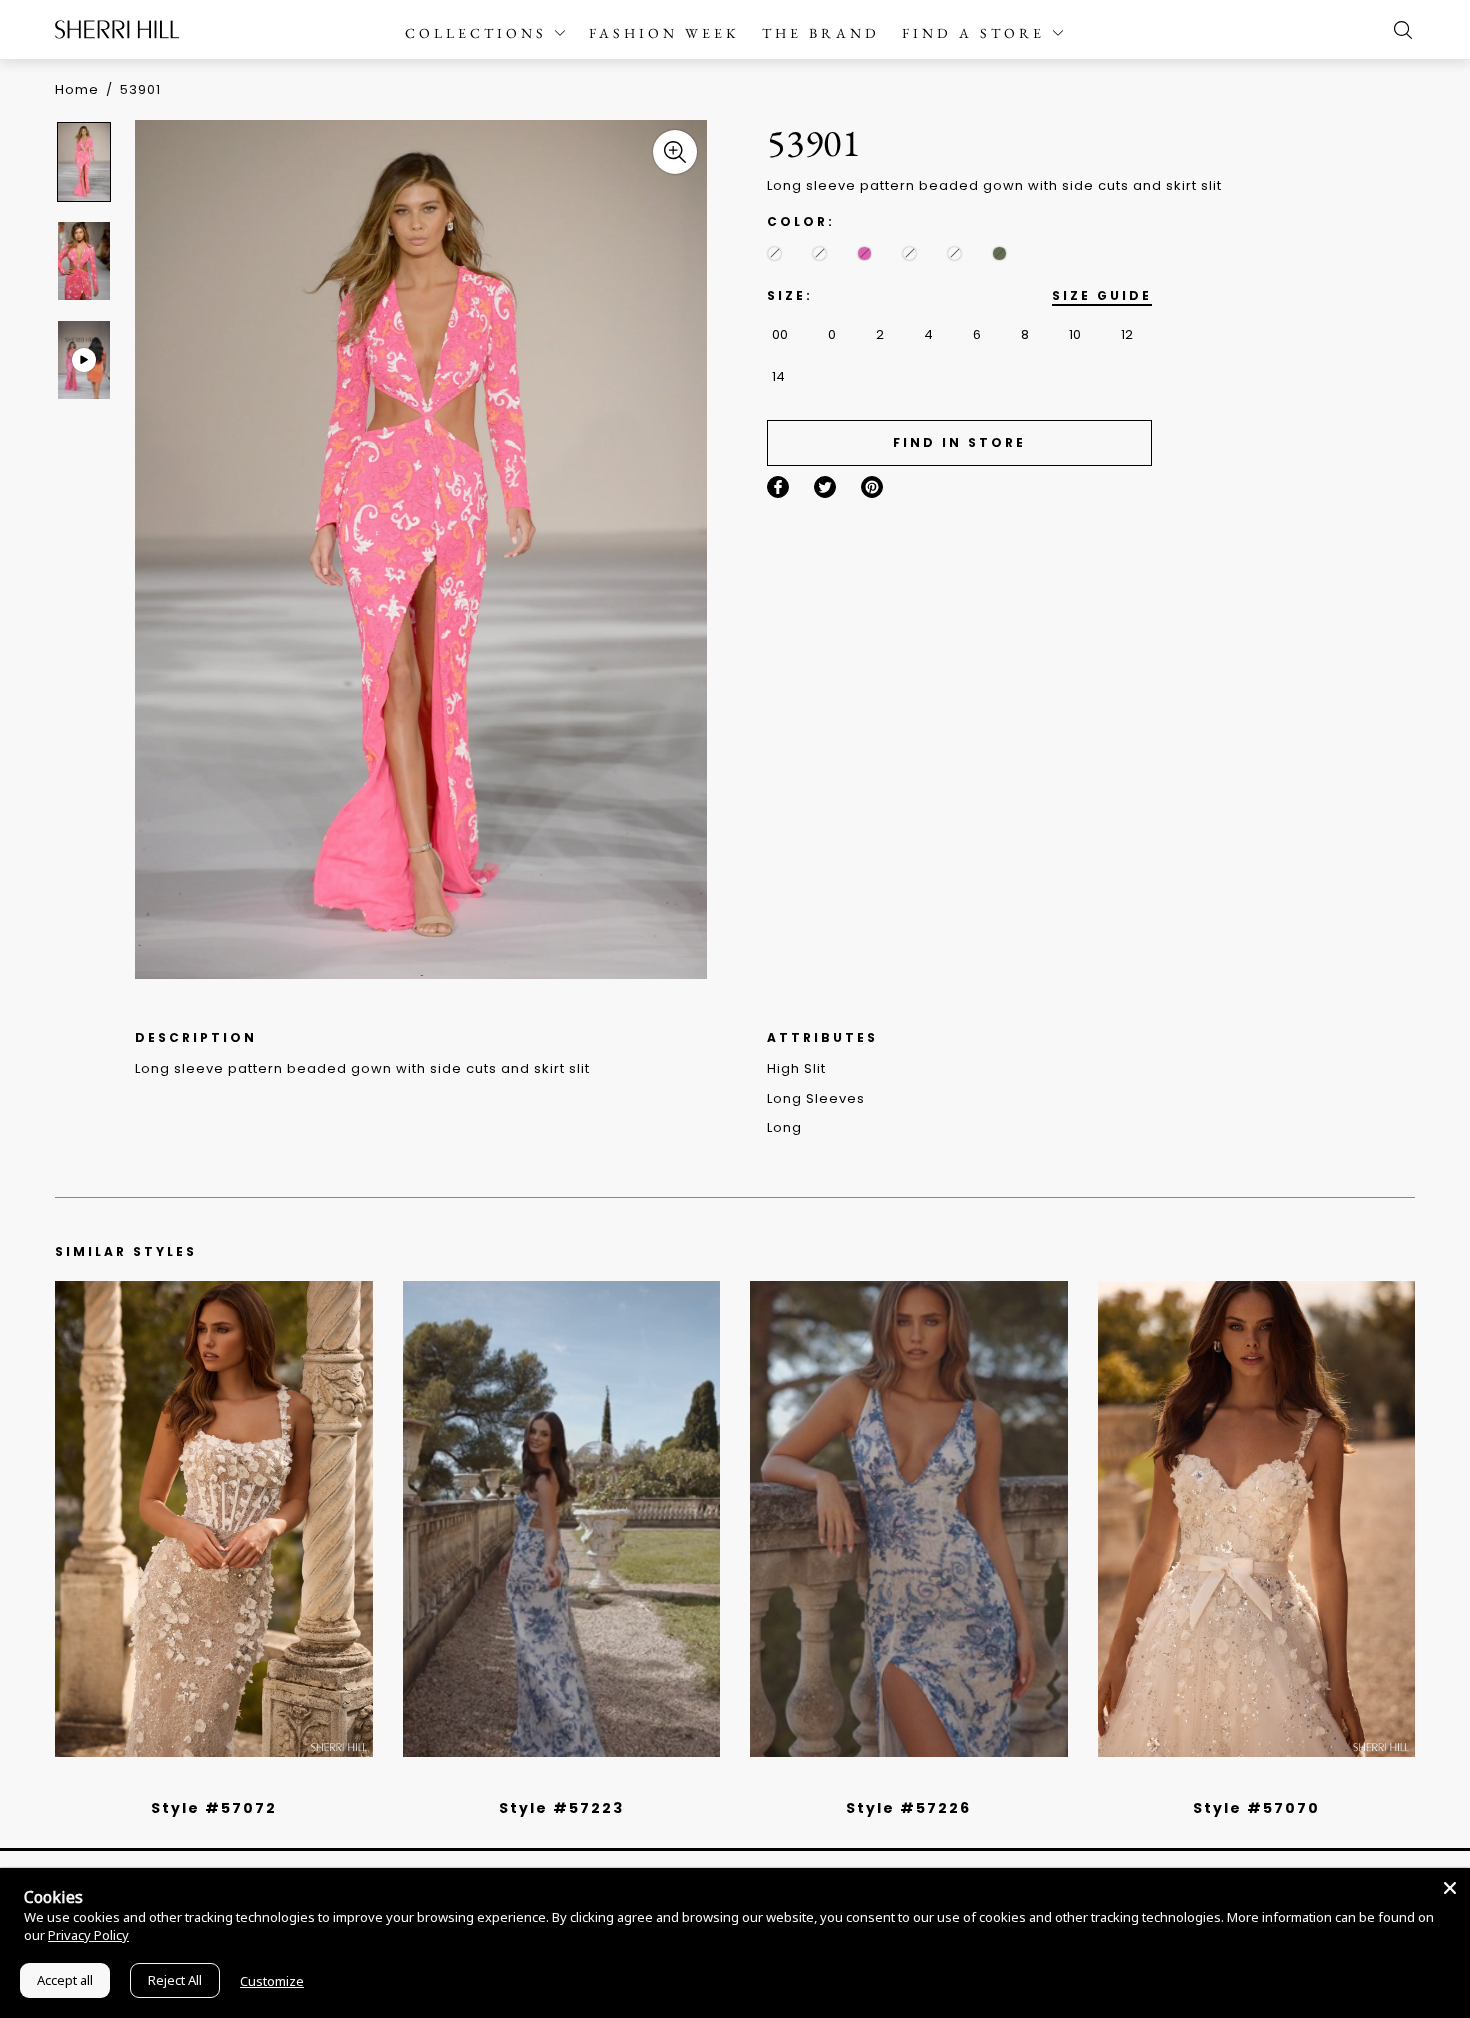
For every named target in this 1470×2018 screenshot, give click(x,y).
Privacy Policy (88, 1935)
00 (780, 334)
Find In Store (959, 442)
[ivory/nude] (236, 1782)
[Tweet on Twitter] (825, 487)
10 (1075, 334)
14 (778, 376)
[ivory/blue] (554, 1782)
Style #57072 (214, 1808)
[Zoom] (675, 152)
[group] (87, 161)
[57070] (1257, 1519)
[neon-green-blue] (999, 253)
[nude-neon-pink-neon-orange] (864, 253)
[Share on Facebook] (778, 487)
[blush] (221, 1782)
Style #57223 (561, 1808)
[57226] (909, 1519)
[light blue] (206, 1782)
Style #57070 (1256, 1808)
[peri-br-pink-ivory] (909, 253)
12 (1127, 334)
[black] (191, 1782)
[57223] (562, 1519)
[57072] (214, 1519)
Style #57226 (908, 1808)
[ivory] (1234, 1782)
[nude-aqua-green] (819, 253)
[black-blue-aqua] (774, 253)
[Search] (1398, 30)
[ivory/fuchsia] (569, 1782)
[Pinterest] (872, 487)
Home (77, 89)
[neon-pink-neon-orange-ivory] (954, 253)
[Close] (1450, 1888)
